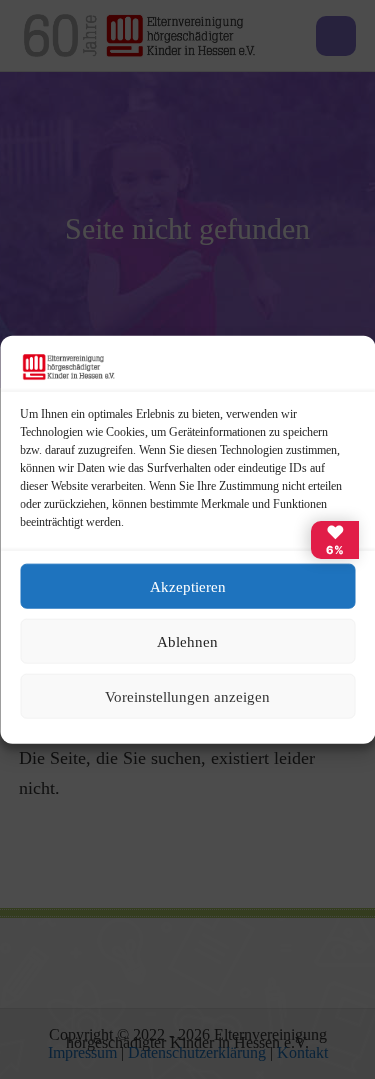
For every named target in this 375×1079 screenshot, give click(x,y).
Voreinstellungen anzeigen (187, 696)
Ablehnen (187, 641)
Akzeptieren (188, 586)
